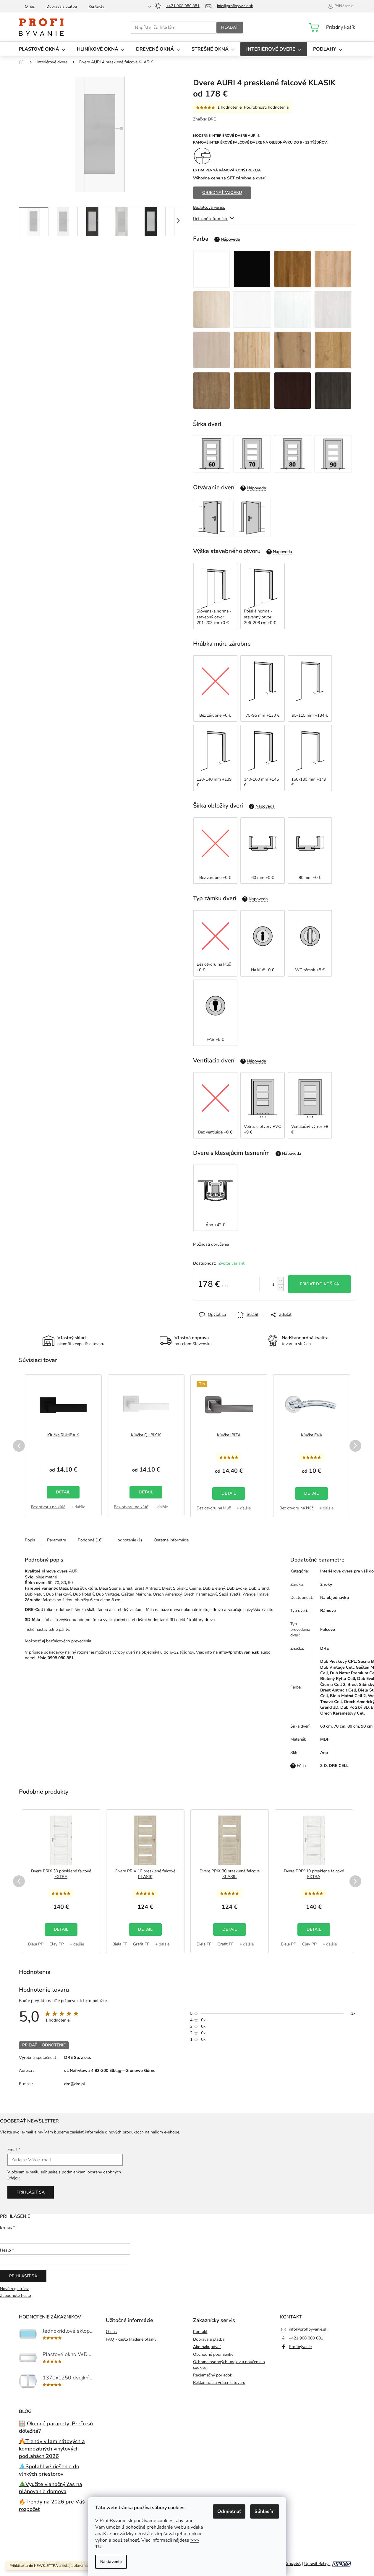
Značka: (204, 119)
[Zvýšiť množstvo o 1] (281, 1281)
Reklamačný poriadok (213, 2375)
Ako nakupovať (207, 2347)
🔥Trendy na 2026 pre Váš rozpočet (52, 2505)
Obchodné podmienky (213, 2354)
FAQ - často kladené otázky (131, 2339)
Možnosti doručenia (211, 1244)
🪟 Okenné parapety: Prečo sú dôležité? (56, 2427)
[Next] (355, 1446)
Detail (63, 1492)
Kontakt (200, 2332)
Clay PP (57, 1944)
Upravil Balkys (317, 2564)
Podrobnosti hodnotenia (266, 107)
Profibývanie (300, 2347)
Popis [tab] (30, 1540)
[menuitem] (42, 49)
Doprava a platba (62, 7)
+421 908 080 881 (306, 2338)
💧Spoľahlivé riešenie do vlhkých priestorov (49, 2470)
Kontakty (97, 7)
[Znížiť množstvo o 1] (281, 1288)
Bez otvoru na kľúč (48, 1507)
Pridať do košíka (319, 1284)
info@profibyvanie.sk (308, 2329)
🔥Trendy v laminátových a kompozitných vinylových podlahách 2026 (52, 2449)
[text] (150, 1620)
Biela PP (36, 1944)
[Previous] (19, 1446)
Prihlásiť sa (31, 2192)
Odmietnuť (229, 2511)
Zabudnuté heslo (16, 2296)
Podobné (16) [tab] (90, 1540)
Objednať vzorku (222, 193)
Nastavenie (111, 2562)
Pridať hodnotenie (44, 2045)
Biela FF (120, 1944)
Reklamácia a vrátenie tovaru (219, 2383)
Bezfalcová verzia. (209, 207)
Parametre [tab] (56, 1540)
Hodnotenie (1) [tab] (128, 1540)
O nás (30, 7)
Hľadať (230, 27)
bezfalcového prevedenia (69, 1641)
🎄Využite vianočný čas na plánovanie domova (51, 2488)
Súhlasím (265, 2511)
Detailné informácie (211, 219)
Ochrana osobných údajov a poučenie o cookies (229, 2365)
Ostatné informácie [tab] (171, 1540)
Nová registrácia (15, 2289)
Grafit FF (141, 1944)
